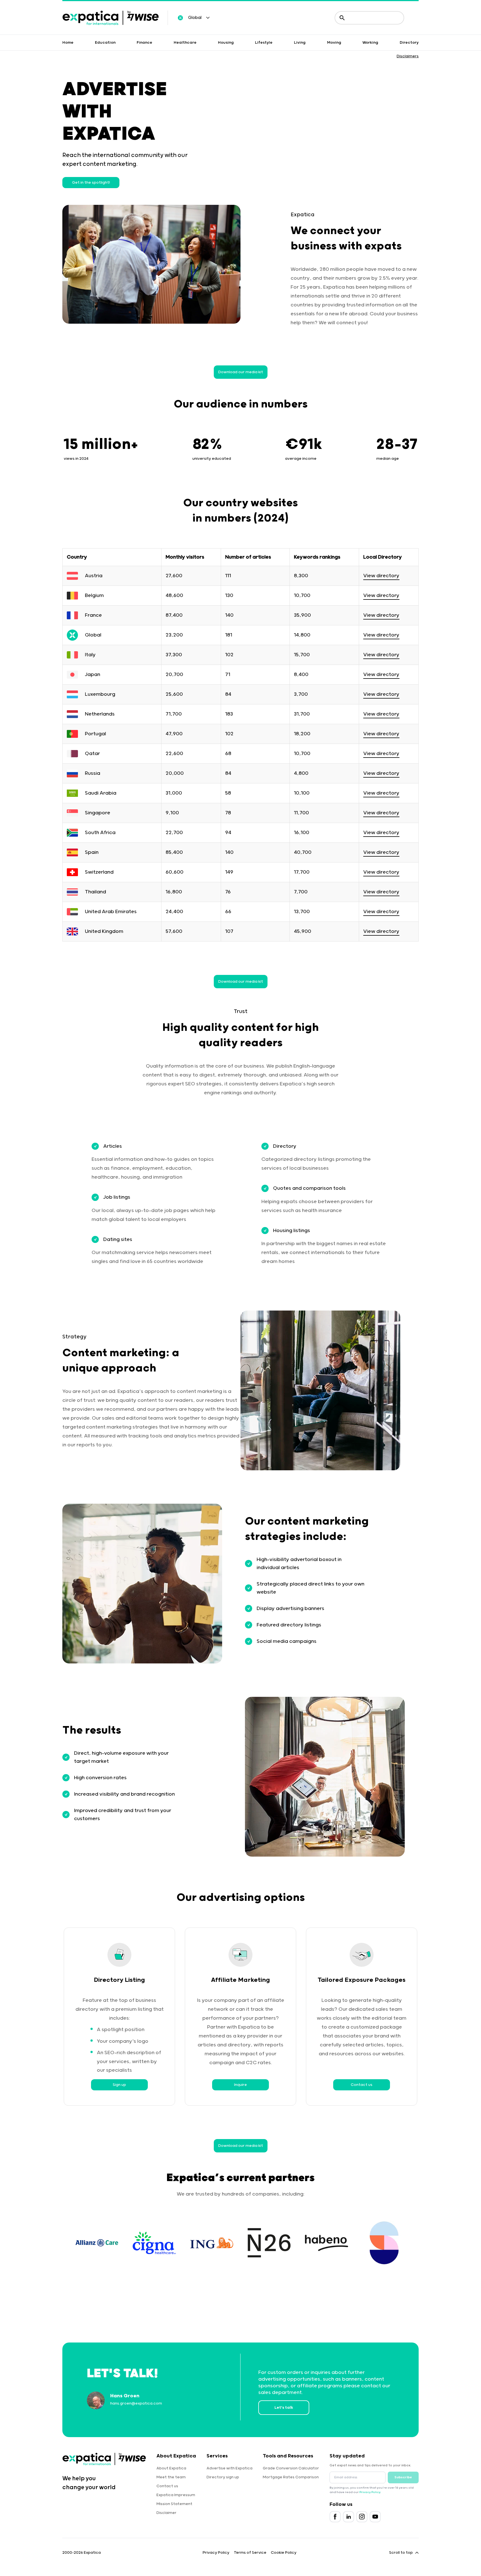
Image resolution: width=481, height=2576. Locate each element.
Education (105, 43)
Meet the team (171, 2477)
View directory (381, 576)
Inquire (240, 2085)
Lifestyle (264, 43)
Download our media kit (241, 372)
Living (300, 43)
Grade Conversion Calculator (291, 2468)
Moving (334, 43)
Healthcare (185, 43)
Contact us (362, 2085)
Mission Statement (174, 2504)
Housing (226, 43)
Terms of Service (250, 2553)
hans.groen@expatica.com (136, 2403)
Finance (144, 43)
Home (68, 43)
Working (370, 43)
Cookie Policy (284, 2553)
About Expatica (171, 2468)
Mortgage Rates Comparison (291, 2477)
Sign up (119, 2085)
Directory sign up (223, 2477)
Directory (409, 43)
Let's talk (284, 2408)
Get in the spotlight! (91, 183)
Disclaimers (408, 56)
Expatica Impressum (176, 2495)
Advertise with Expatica (230, 2468)
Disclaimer (166, 2513)
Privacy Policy (370, 2492)
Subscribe (403, 2477)
